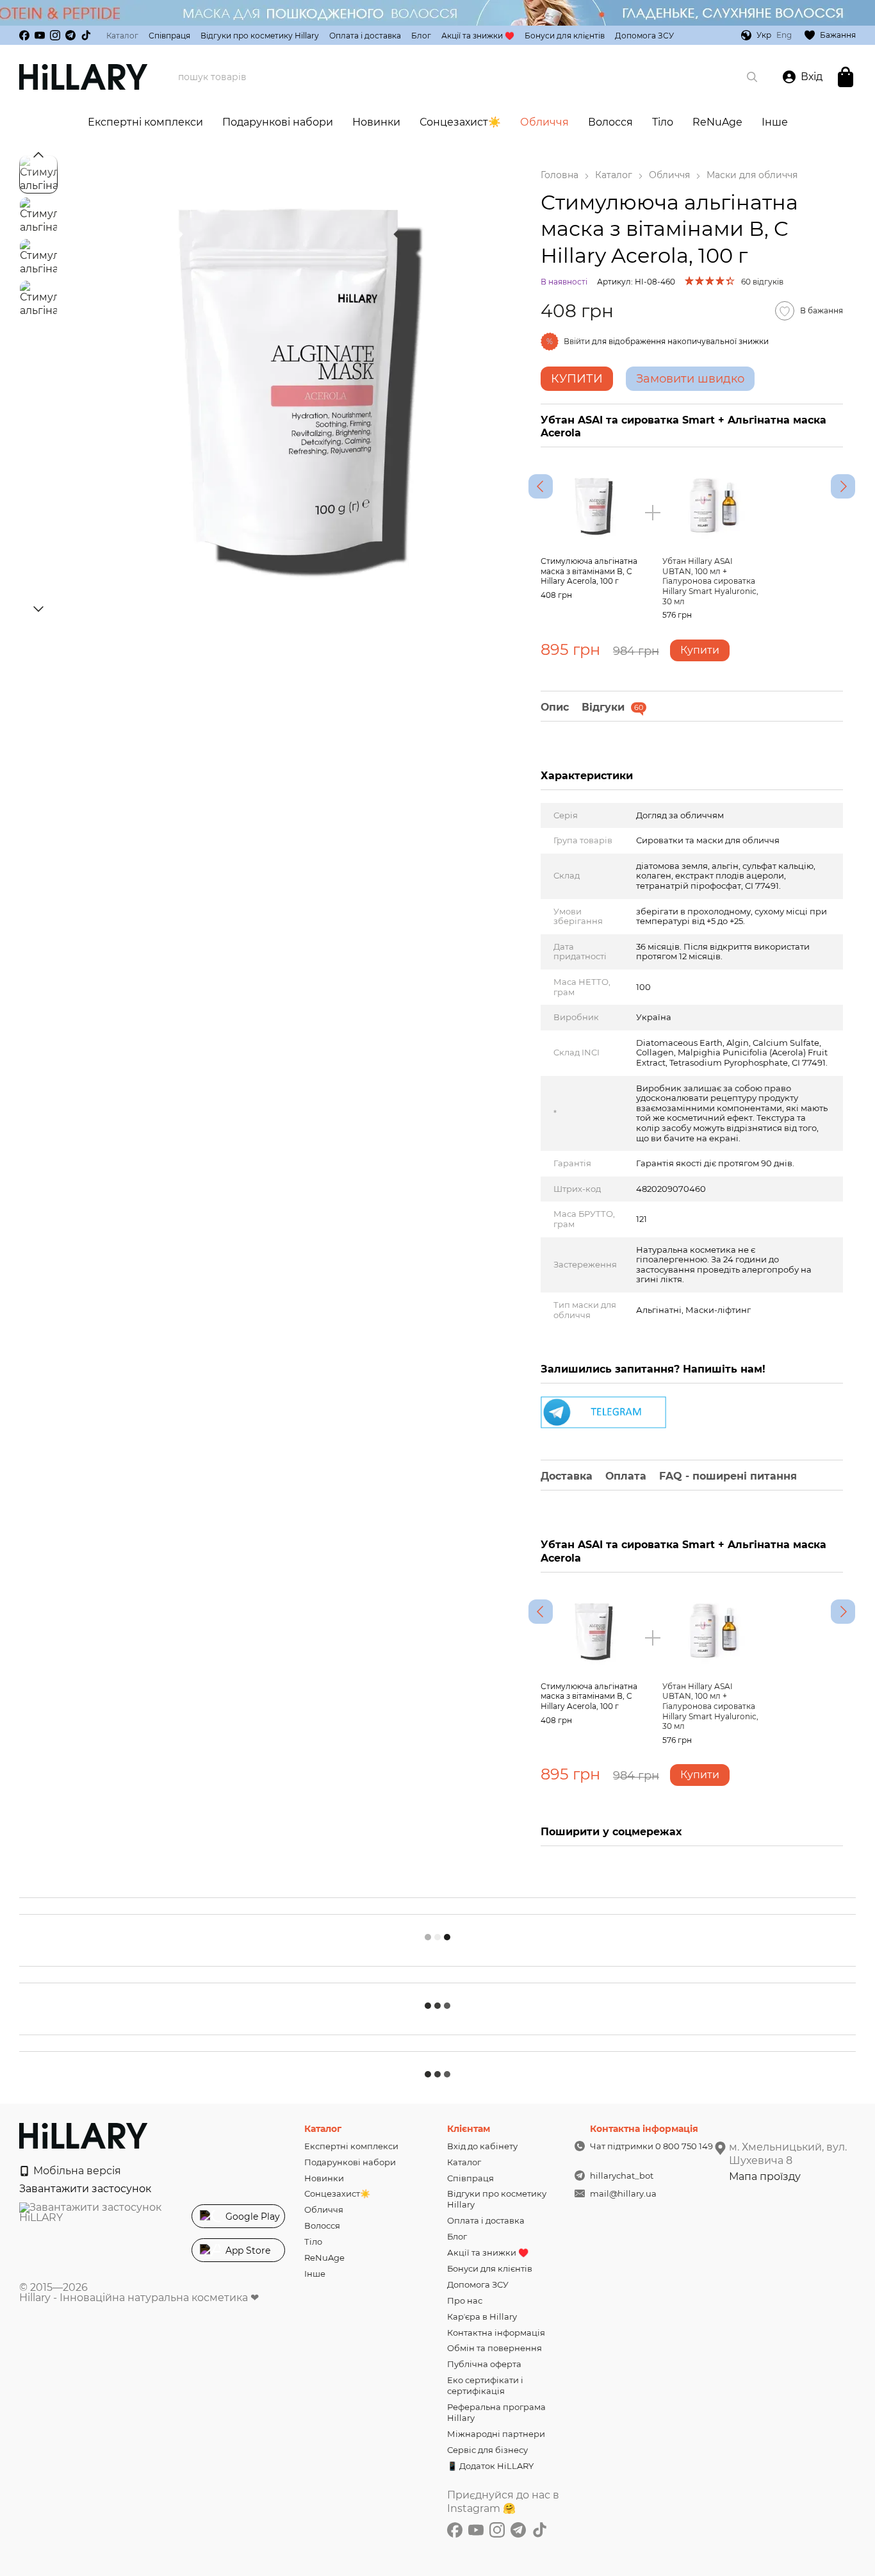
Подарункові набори (278, 122)
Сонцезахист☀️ (460, 122)
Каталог (122, 36)
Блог (421, 36)
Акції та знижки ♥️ (478, 36)
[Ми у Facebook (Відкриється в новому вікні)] (24, 35)
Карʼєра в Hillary (482, 2316)
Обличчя (544, 122)
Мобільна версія (76, 2171)
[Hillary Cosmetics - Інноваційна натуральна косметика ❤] (83, 2135)
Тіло (663, 122)
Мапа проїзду (765, 2176)
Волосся (610, 122)
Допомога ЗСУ (644, 36)
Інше (775, 122)
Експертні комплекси (145, 122)
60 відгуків (762, 282)
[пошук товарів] (752, 77)
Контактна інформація (496, 2332)
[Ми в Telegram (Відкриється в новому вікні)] (70, 35)
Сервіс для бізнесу (487, 2450)
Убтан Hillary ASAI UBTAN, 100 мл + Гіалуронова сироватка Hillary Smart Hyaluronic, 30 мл (710, 581)
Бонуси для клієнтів (565, 36)
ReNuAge (717, 122)
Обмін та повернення (495, 2348)
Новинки (376, 122)
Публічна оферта (484, 2364)
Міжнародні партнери (496, 2434)
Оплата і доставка (365, 36)
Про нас (465, 2300)
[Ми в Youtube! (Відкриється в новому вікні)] (40, 35)
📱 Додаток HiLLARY (490, 2466)
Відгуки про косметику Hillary (260, 36)
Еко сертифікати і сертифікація (485, 2385)
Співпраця (169, 36)
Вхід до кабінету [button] (482, 2146)
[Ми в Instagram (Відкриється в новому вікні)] (55, 35)
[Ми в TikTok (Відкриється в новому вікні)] (86, 35)
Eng (784, 35)
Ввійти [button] (577, 341)
